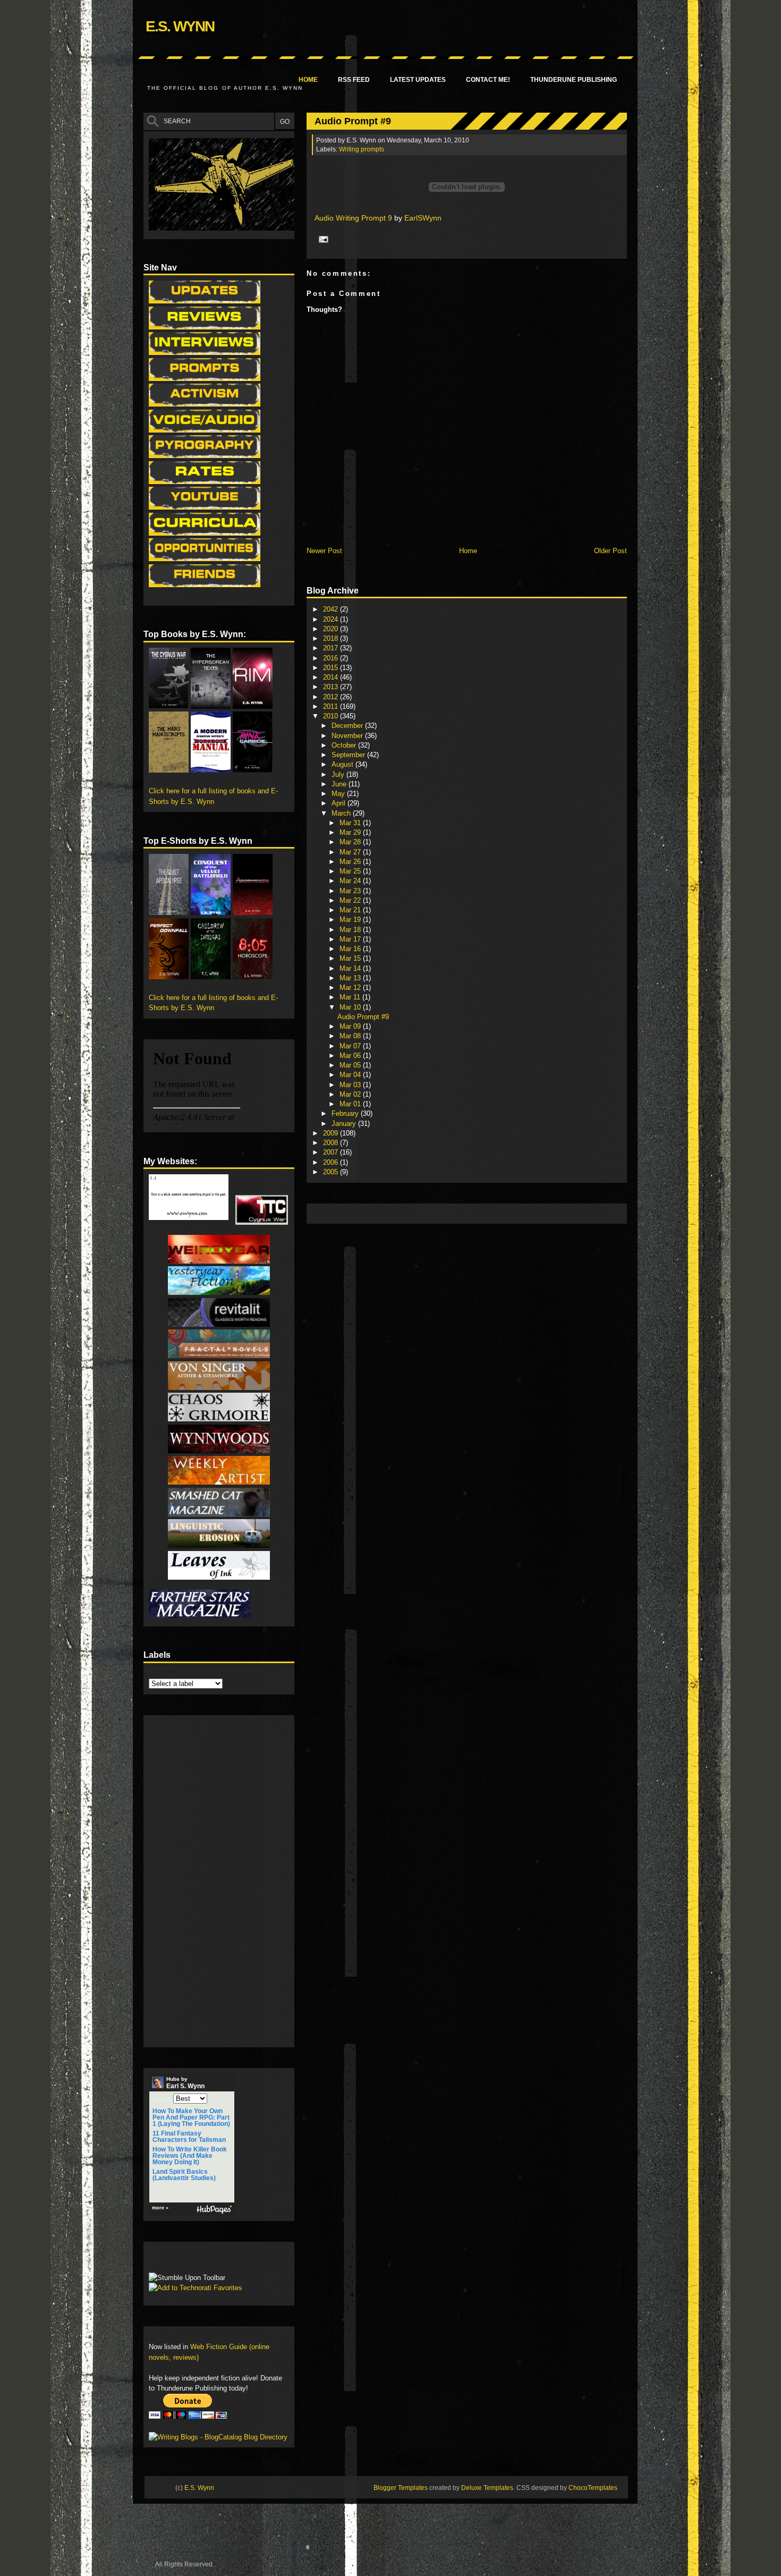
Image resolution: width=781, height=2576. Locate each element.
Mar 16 (351, 949)
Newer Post (324, 551)
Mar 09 (351, 1026)
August (343, 764)
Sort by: (162, 2099)
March (342, 813)
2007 (332, 1152)
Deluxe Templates (487, 2488)
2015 (332, 668)
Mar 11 (351, 997)
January (345, 1124)
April (339, 803)
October (345, 745)
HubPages (214, 2210)
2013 (332, 687)
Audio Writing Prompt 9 (353, 218)
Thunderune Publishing (574, 80)
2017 (332, 648)
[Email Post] (322, 239)
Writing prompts (362, 149)
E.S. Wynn (180, 26)
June (340, 784)
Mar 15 (351, 958)
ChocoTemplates (593, 2488)
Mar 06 (351, 1056)
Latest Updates (418, 80)
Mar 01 (351, 1104)
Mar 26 (351, 862)
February (346, 1113)
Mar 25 (351, 871)
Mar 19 (351, 920)
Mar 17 (351, 939)
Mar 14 (351, 968)
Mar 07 (351, 1046)
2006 (332, 1162)
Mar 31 (351, 823)
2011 (332, 706)
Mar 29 (351, 832)
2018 (332, 638)
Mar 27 (351, 852)
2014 (332, 677)
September (349, 755)
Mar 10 (351, 1007)
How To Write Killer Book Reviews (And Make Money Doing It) (190, 2156)
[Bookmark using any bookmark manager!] (182, 2260)
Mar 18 (351, 930)
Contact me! (488, 80)
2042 (332, 609)
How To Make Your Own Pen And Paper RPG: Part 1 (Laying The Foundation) (191, 2117)
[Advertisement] (505, 1213)
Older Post (610, 551)
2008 (332, 1143)
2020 (332, 629)
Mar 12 (351, 988)
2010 (332, 716)
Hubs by (185, 2083)
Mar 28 (351, 842)
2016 (332, 658)
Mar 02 (351, 1094)
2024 (332, 619)
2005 (332, 1172)
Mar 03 (351, 1085)
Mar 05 (351, 1065)
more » (160, 2208)
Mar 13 (351, 978)
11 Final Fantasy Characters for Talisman (189, 2137)
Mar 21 (351, 910)
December (348, 726)
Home (308, 80)
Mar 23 (351, 891)
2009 (332, 1133)
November (348, 736)
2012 (332, 697)
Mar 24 (351, 881)
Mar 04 (351, 1075)
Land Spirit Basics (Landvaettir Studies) (184, 2175)
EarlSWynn (423, 218)
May (339, 794)
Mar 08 (351, 1036)
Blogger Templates (401, 2488)
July (339, 774)
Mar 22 (351, 900)
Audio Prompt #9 (353, 121)
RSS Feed (354, 80)
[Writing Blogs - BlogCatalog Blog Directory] (218, 2437)
